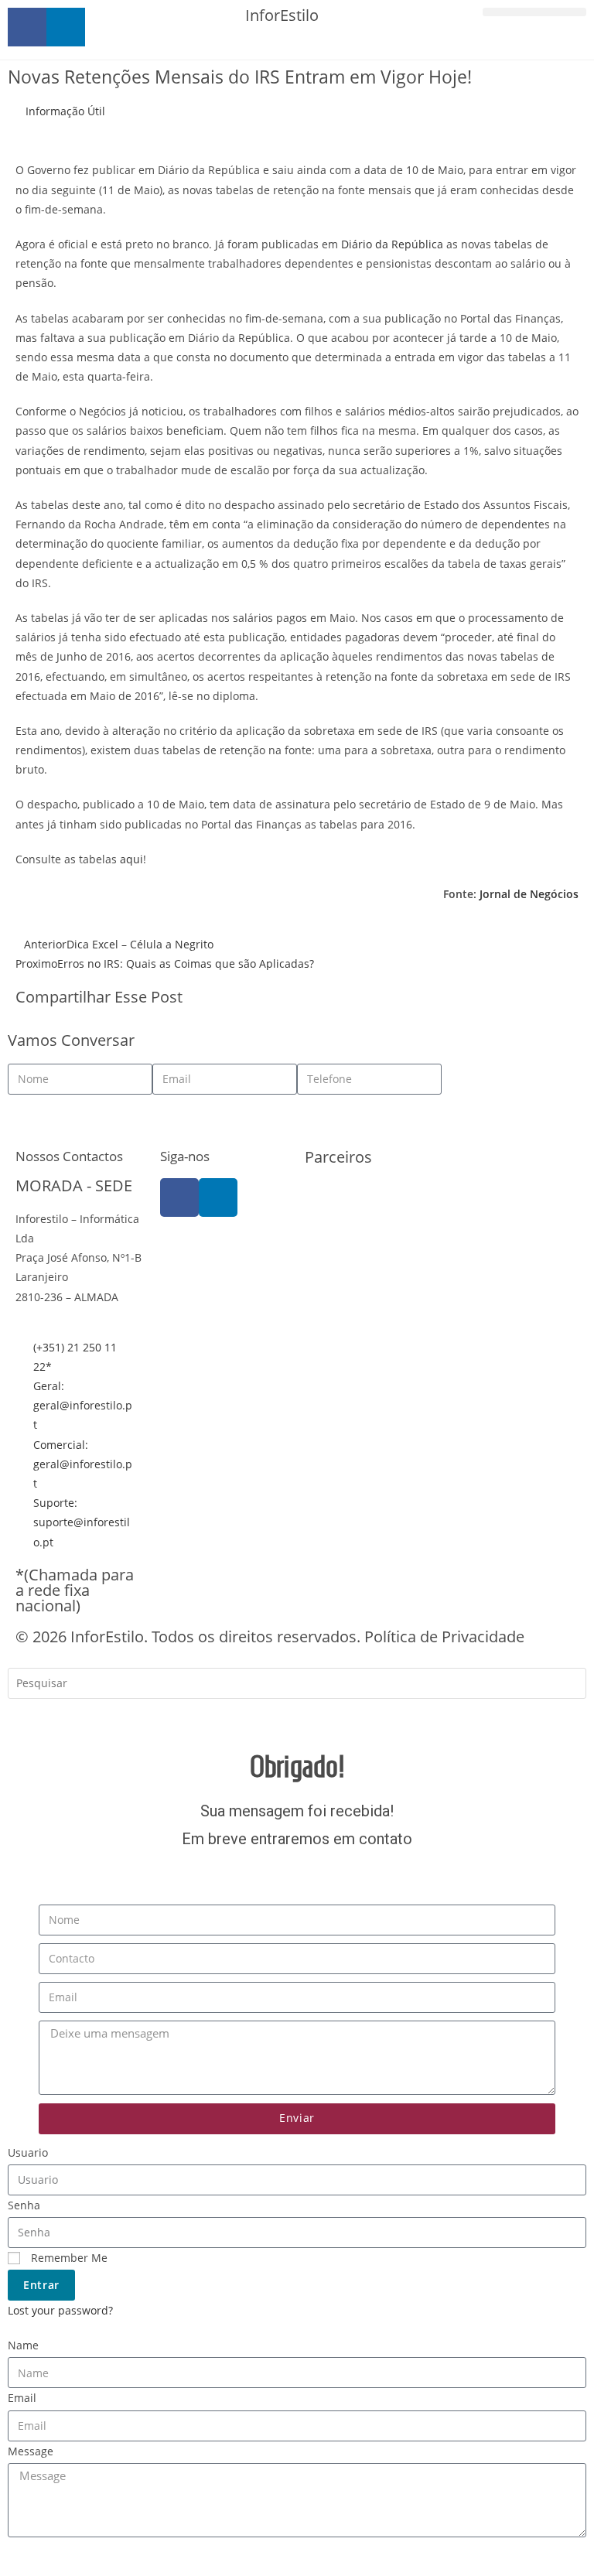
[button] (534, 12)
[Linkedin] (218, 1197)
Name (23, 2345)
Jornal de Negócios (529, 894)
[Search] (31, 1717)
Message (31, 2451)
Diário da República (392, 244)
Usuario (28, 2152)
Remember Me (68, 2258)
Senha (24, 2205)
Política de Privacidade (444, 1636)
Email (22, 2398)
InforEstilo (282, 15)
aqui (131, 859)
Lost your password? (60, 2310)
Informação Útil (65, 111)
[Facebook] (179, 1197)
